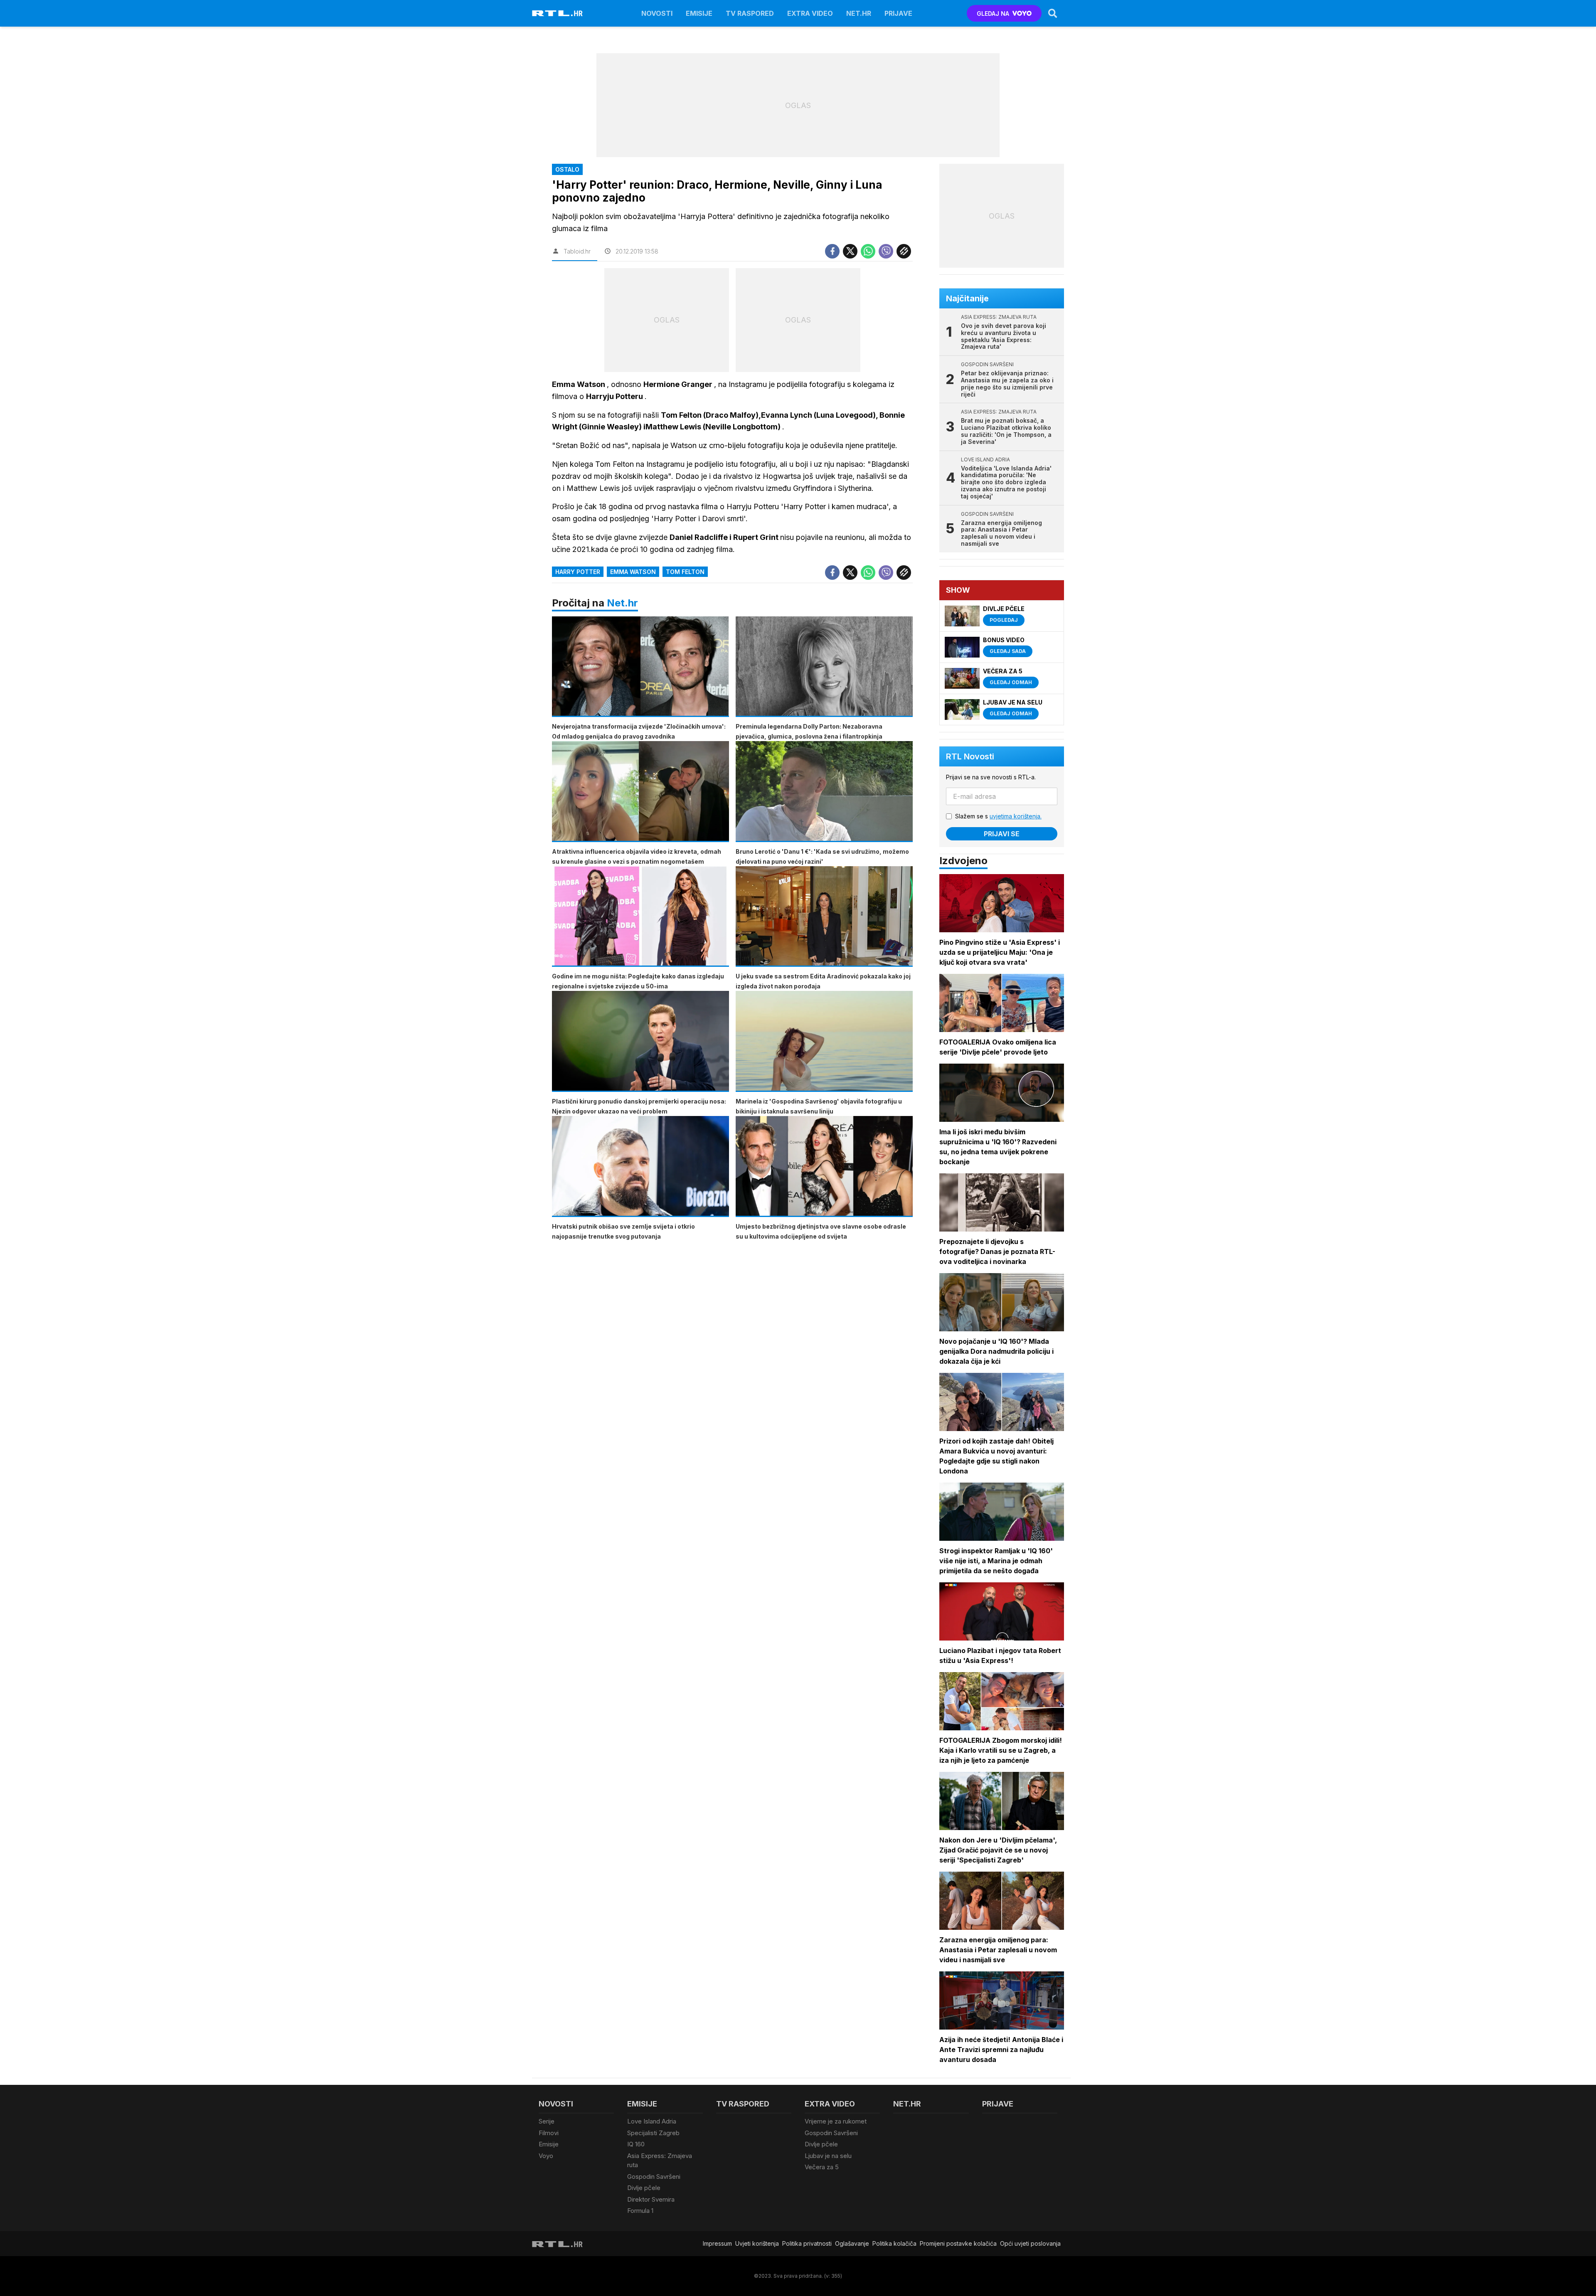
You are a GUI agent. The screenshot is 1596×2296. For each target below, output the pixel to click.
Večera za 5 (822, 2167)
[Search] (1053, 13)
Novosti (657, 13)
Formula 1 (640, 2211)
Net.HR (859, 13)
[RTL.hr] (557, 13)
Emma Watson (633, 572)
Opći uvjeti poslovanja (1030, 2243)
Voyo (546, 2156)
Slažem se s (998, 816)
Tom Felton (685, 572)
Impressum (717, 2243)
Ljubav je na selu (828, 2156)
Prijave (898, 13)
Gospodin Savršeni (654, 2177)
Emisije (699, 13)
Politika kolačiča (894, 2243)
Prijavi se (1002, 834)
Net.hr (622, 603)
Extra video (810, 13)
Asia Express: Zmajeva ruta (660, 2161)
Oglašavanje (852, 2243)
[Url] (904, 251)
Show (958, 590)
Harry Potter (578, 572)
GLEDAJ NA (993, 14)
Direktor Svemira (651, 2199)
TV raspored (750, 13)
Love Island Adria (652, 2121)
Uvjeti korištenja (757, 2243)
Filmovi (549, 2133)
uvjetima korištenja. (1016, 816)
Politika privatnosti (807, 2243)
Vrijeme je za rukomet (836, 2121)
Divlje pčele (644, 2188)
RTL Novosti (970, 756)
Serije (547, 2121)
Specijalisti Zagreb (653, 2133)
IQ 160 (636, 2144)
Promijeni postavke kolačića (958, 2243)
